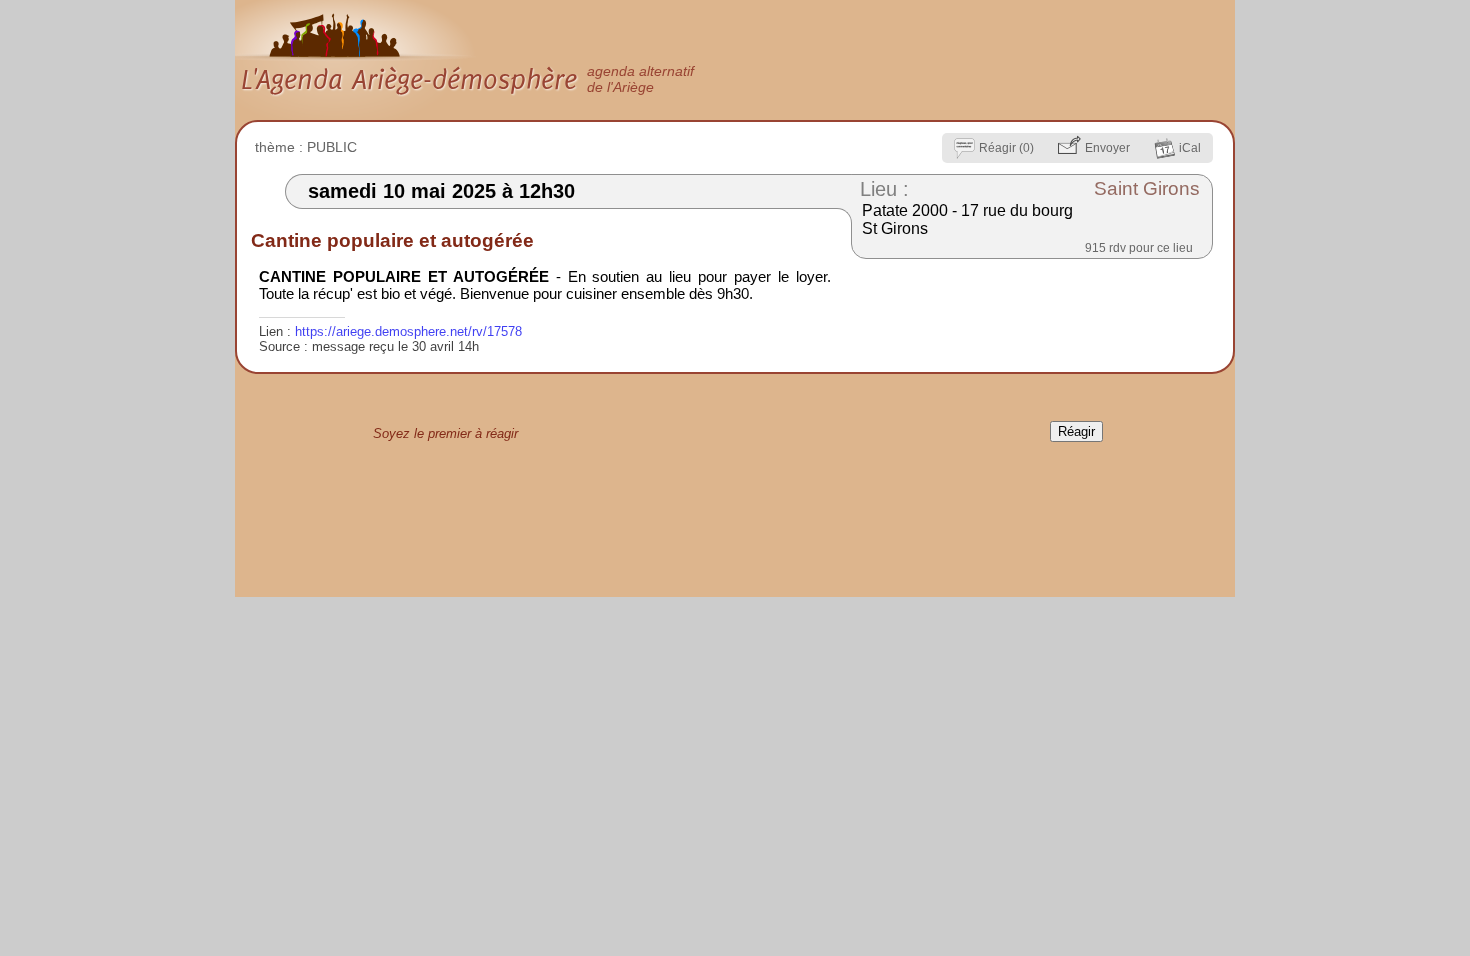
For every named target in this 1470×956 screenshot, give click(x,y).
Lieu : (884, 189)
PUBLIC (332, 147)
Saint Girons (1147, 188)
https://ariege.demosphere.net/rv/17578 (408, 331)
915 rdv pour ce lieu (1139, 248)
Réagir (1076, 431)
